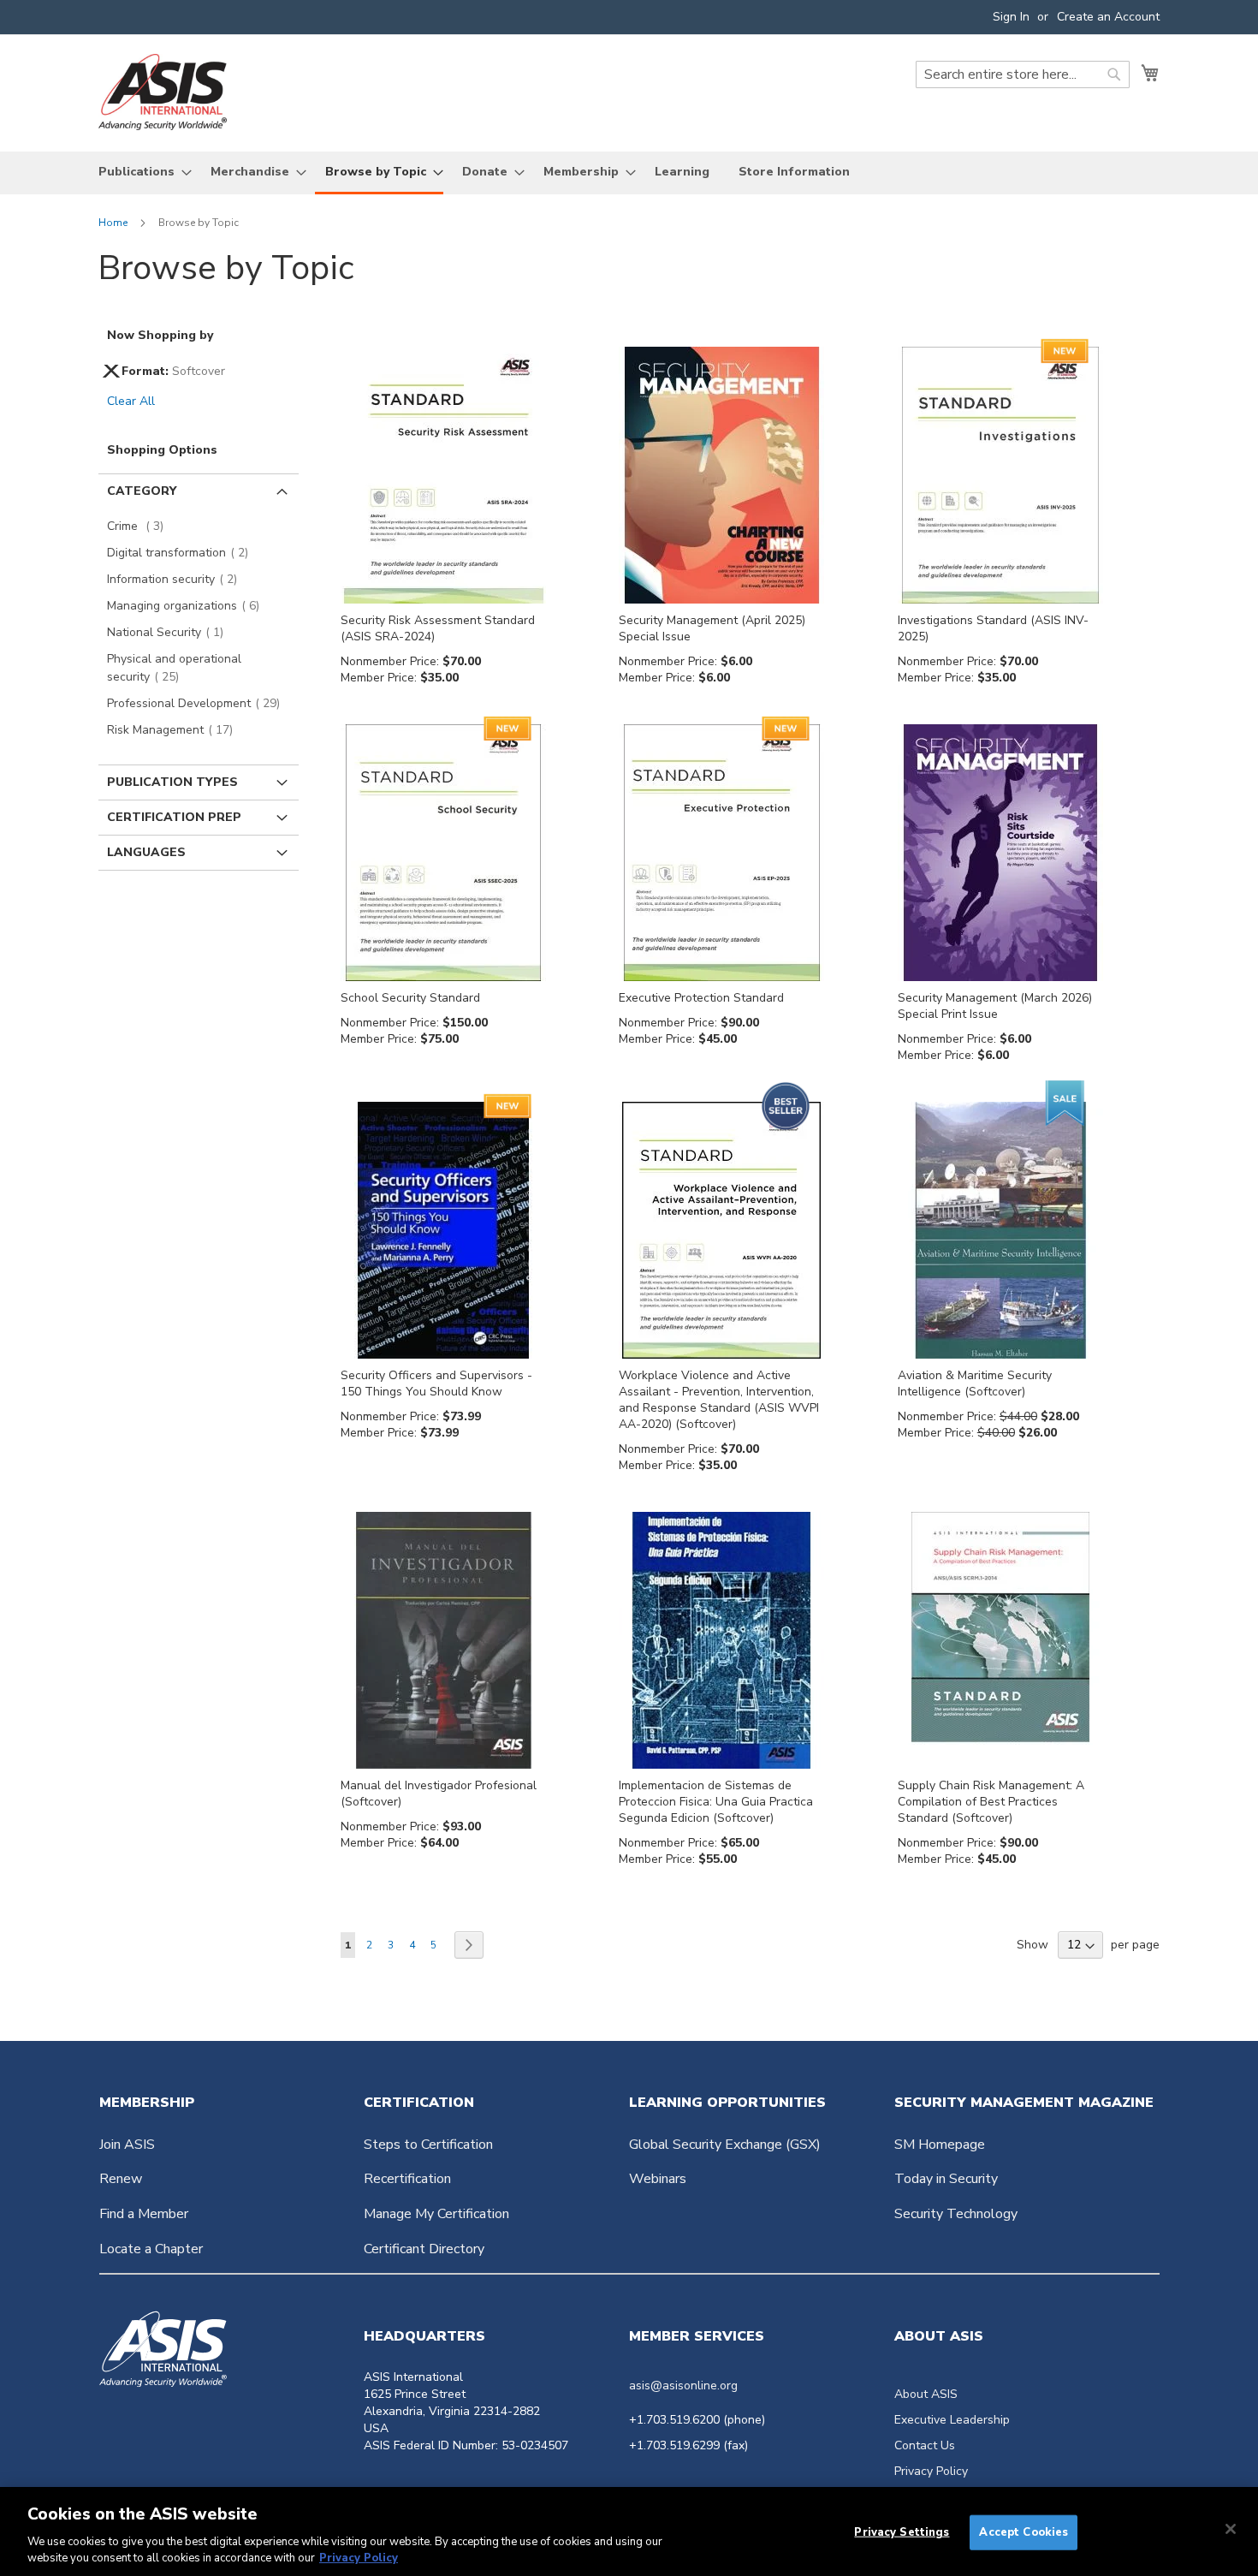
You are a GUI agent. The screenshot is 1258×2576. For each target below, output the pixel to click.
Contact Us (925, 2445)
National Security (170, 632)
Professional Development (199, 703)
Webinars (658, 2179)
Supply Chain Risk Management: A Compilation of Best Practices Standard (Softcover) (991, 1802)
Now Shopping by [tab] (160, 335)
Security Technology (956, 2214)
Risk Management (175, 730)
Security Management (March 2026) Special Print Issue (995, 1006)
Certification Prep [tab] (174, 817)
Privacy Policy (931, 2471)
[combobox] (1023, 74)
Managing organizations (188, 606)
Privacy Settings (902, 2532)
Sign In (1011, 17)
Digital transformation (183, 553)
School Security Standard (410, 998)
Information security (177, 579)
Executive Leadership (952, 2420)
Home (114, 223)
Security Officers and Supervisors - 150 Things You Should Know (436, 1383)
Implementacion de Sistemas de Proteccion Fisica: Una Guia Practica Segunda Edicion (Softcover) (716, 1802)
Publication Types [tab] (172, 782)
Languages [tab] (146, 852)
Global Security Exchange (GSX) (725, 2145)
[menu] (629, 173)
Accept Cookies (1024, 2532)
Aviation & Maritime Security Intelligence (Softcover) (975, 1383)
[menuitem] (140, 172)
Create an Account (1108, 17)
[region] (629, 2531)
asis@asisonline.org (683, 2386)
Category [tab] (142, 491)
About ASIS (926, 2394)
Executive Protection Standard (701, 998)
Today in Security (946, 2179)
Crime (140, 526)
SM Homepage (940, 2145)
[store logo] (163, 92)
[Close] (1231, 2529)
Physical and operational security (174, 668)
